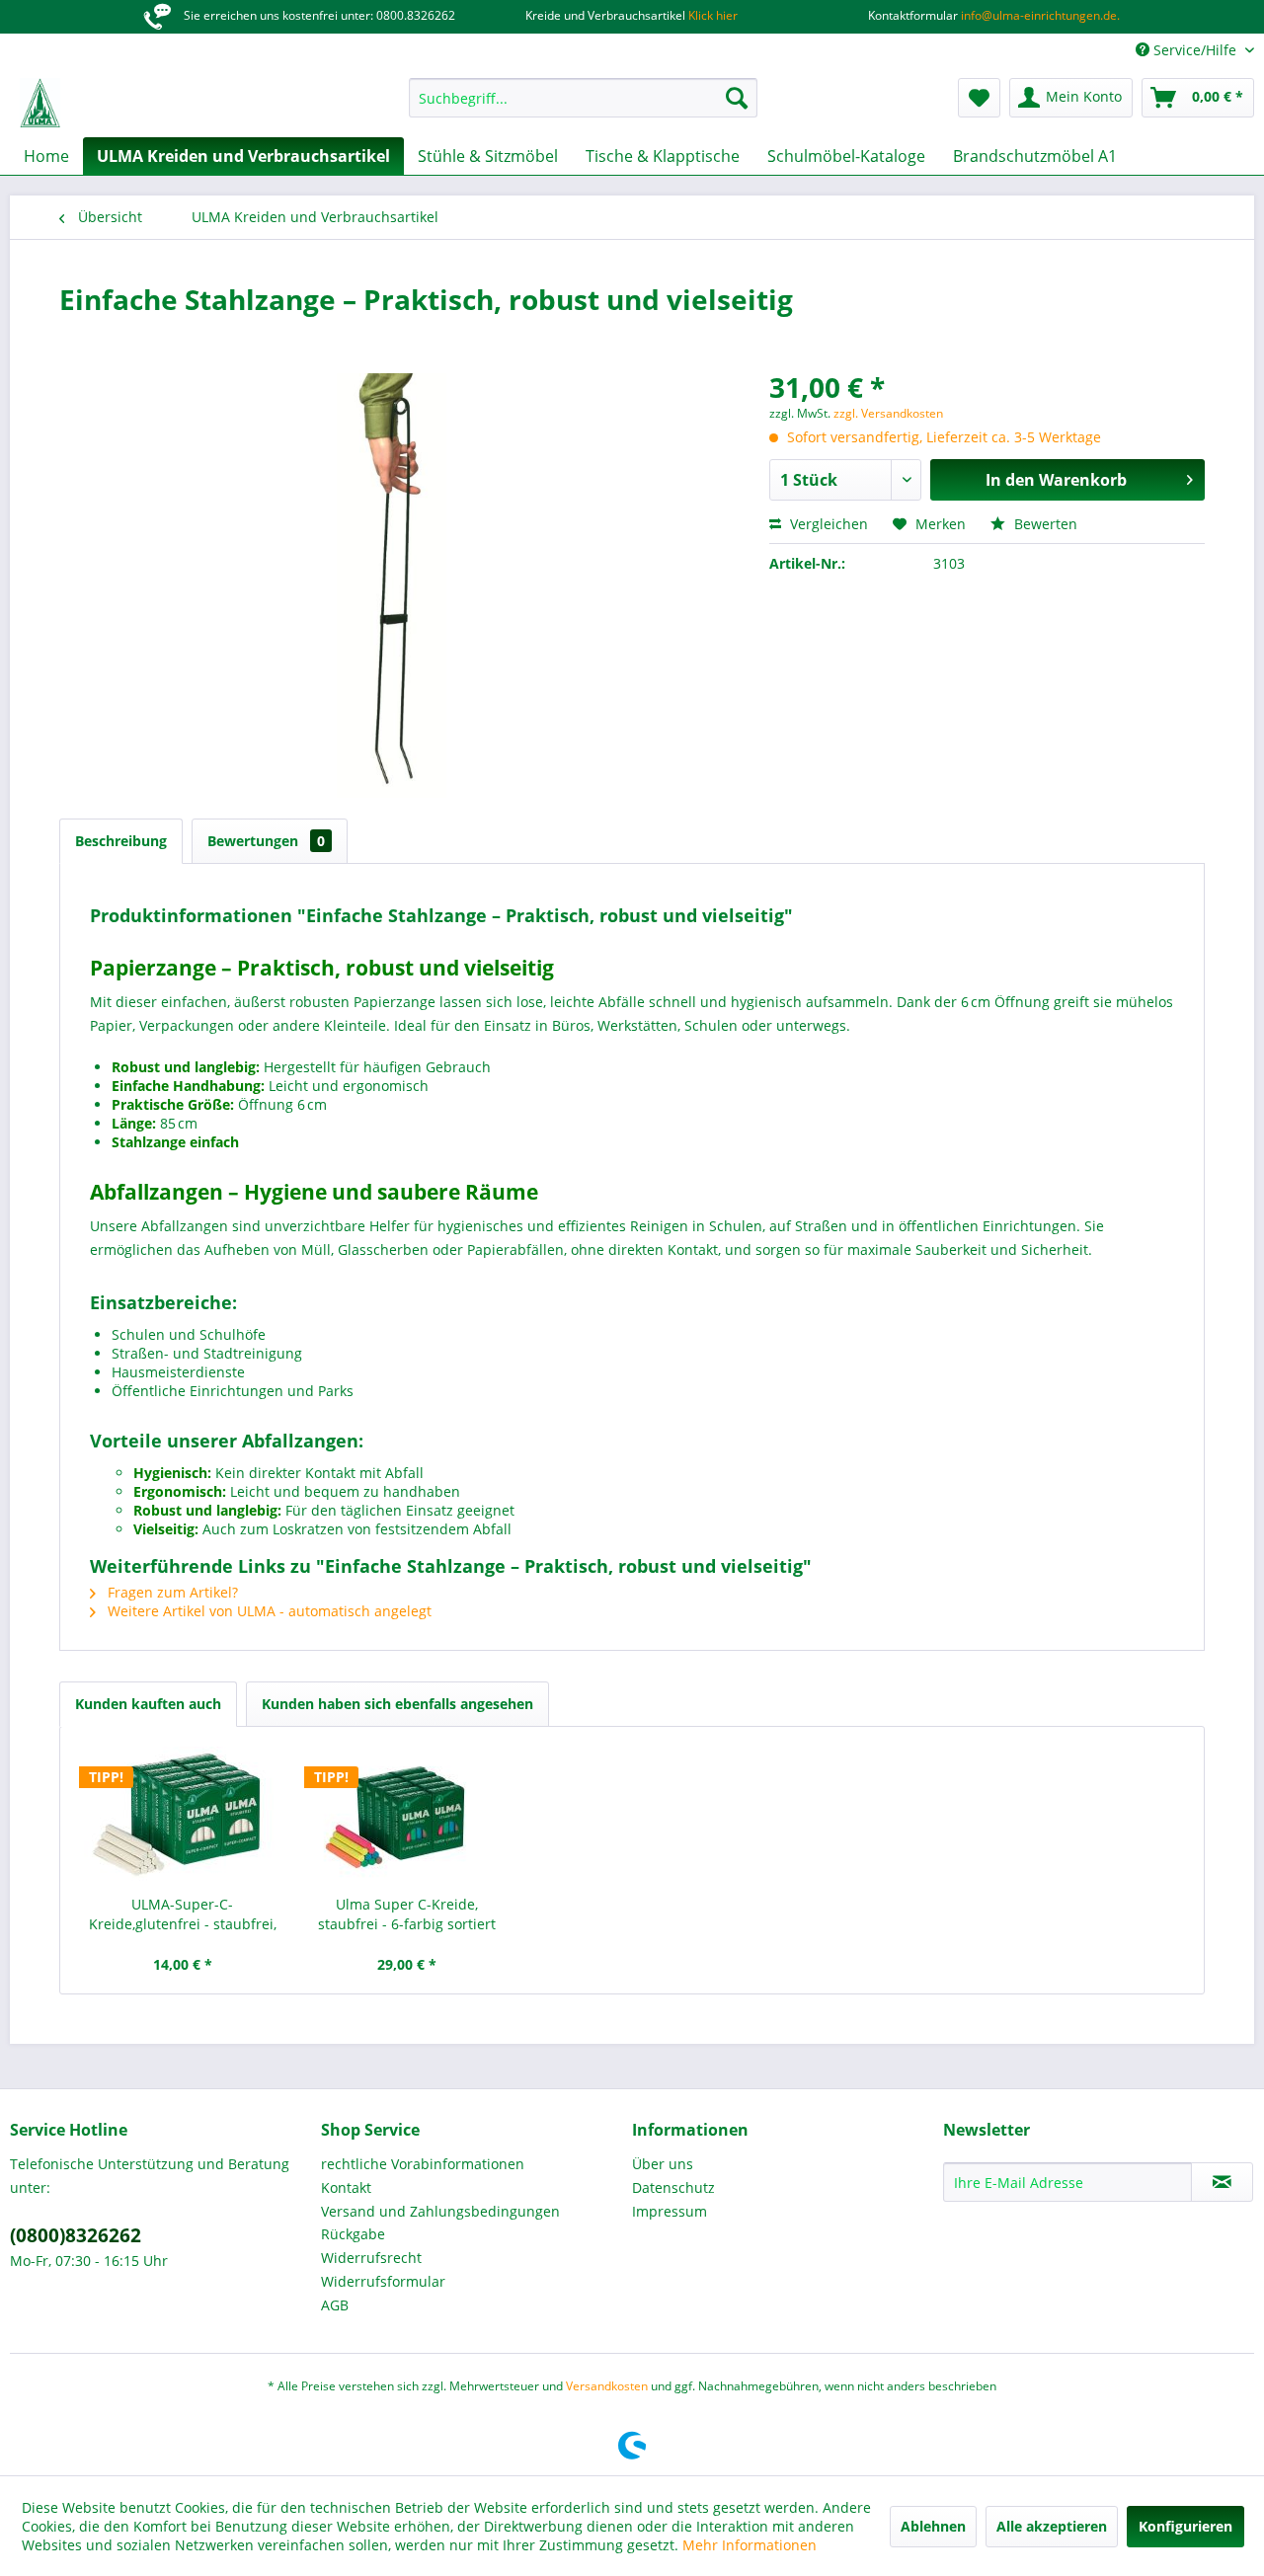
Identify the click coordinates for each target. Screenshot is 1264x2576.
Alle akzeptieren (1052, 2526)
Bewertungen (266, 841)
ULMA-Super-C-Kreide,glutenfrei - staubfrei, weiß (183, 1914)
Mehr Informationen (750, 2545)
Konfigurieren (1185, 2526)
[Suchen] (737, 98)
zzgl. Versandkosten (888, 413)
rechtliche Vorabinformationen (423, 2164)
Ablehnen (933, 2526)
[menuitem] (583, 98)
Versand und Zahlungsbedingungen (440, 2211)
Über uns (663, 2164)
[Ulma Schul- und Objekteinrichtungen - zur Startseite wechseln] (40, 103)
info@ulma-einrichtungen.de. (1039, 15)
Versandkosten (607, 2386)
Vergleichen (827, 524)
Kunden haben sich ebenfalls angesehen (397, 1704)
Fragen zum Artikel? (171, 1592)
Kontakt (346, 2187)
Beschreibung (121, 841)
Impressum (670, 2211)
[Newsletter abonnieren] (1222, 2182)
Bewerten (1044, 524)
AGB (335, 2305)
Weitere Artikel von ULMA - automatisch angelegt (268, 1611)
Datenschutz (673, 2187)
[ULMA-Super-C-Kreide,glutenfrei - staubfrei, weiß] (183, 1816)
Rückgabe (353, 2234)
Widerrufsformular (383, 2281)
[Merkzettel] (979, 98)
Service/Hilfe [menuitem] (1195, 50)
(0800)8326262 (76, 2235)
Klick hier (711, 15)
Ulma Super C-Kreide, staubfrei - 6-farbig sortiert (407, 1914)
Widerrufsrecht (371, 2258)
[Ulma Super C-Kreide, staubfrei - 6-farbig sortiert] (408, 1816)
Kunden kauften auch (148, 1704)
